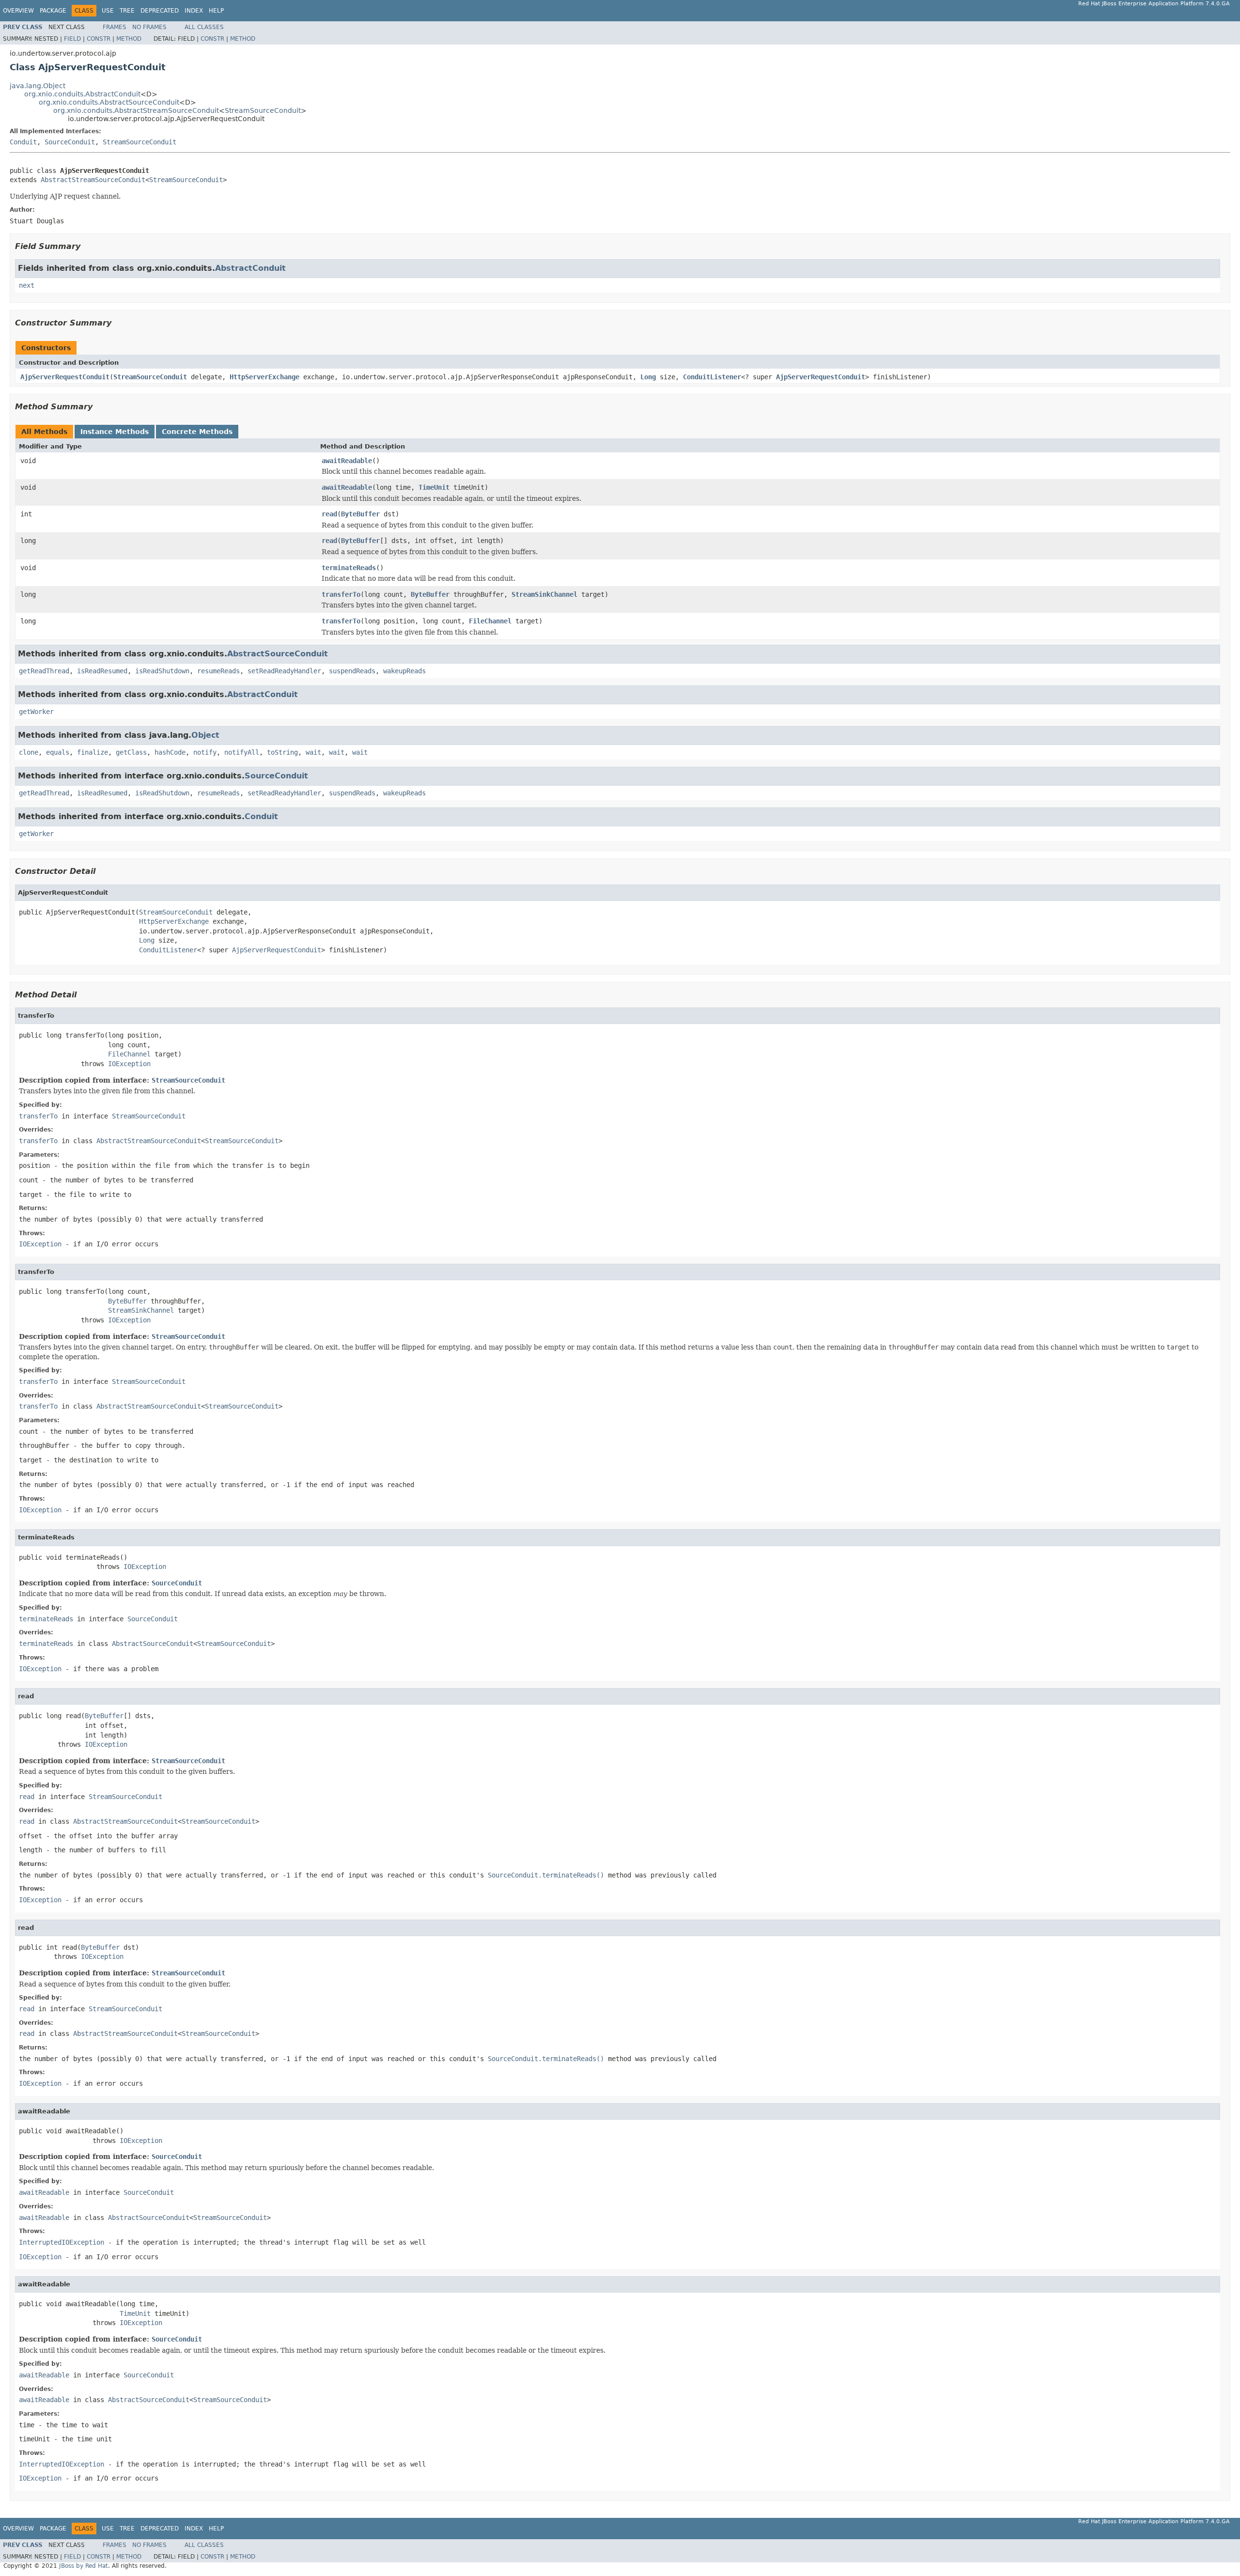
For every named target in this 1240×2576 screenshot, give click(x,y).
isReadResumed (102, 671)
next (27, 285)
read (329, 514)
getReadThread (44, 671)
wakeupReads (404, 671)
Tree (127, 11)
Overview (18, 11)
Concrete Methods (197, 432)
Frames (115, 27)
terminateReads (349, 568)
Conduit (23, 142)
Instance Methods (115, 432)
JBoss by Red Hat (84, 2566)
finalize (93, 752)
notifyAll (242, 752)
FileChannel (490, 621)
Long (648, 377)
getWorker (36, 712)
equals (58, 752)
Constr (99, 39)
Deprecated (160, 11)
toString (282, 752)
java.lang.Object (38, 86)
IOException (129, 1064)
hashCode (170, 752)
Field (72, 39)
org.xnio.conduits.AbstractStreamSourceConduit (136, 110)
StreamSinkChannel (544, 594)
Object (205, 735)
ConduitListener (712, 377)
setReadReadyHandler (284, 671)
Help (216, 11)
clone (29, 752)
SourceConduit (70, 142)
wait (313, 752)
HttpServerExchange (264, 377)
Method (129, 39)
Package (53, 11)
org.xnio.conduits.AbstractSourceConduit (109, 102)
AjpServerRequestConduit (65, 377)
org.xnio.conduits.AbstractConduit (82, 94)
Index (194, 11)
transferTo (341, 594)
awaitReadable (347, 461)
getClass (131, 752)
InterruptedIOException (62, 2242)
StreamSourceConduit (263, 110)
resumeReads (218, 671)
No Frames (149, 27)
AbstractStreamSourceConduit (93, 180)
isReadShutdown (162, 671)
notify (205, 752)
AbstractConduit (250, 268)
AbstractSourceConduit (278, 654)
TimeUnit (434, 487)
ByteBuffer (360, 514)
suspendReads (352, 671)
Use (108, 11)
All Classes (204, 27)
